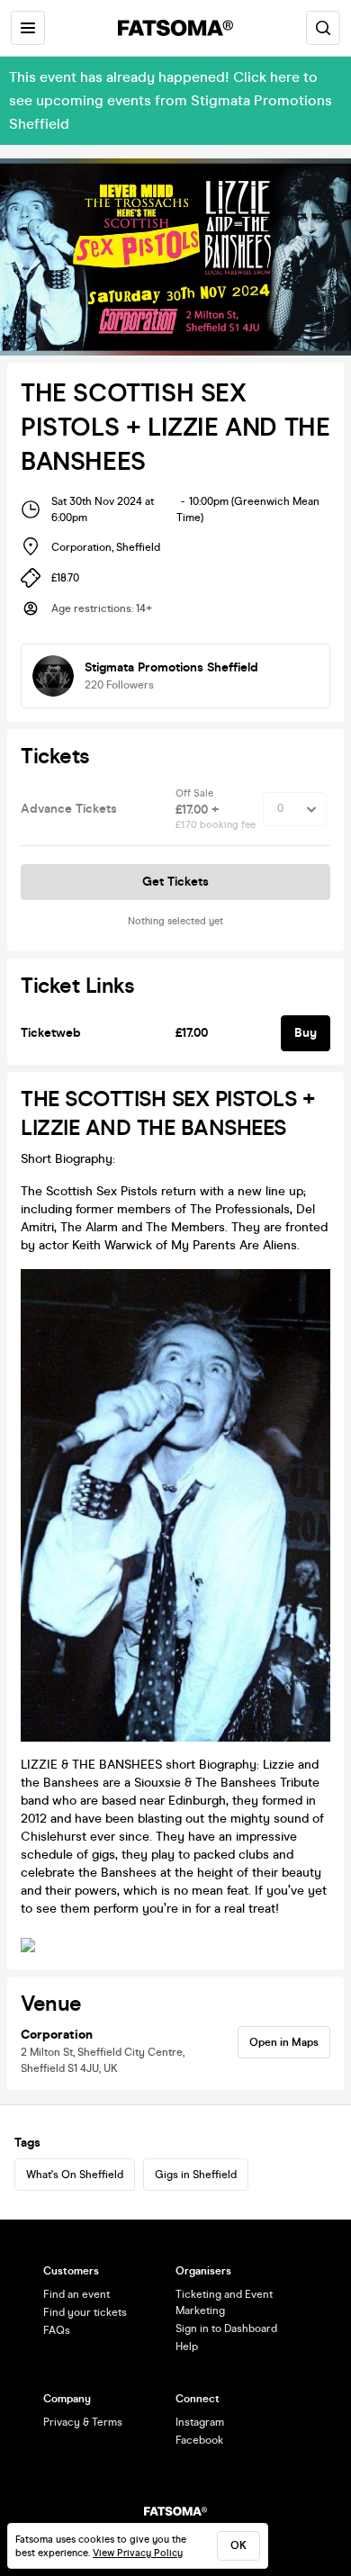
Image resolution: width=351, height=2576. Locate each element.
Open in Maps (284, 2042)
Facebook (199, 2440)
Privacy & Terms (83, 2422)
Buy (306, 1033)
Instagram (200, 2422)
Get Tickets (175, 882)
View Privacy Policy (138, 2553)
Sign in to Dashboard (226, 2328)
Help (187, 2346)
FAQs (57, 2330)
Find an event (76, 2294)
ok (238, 2545)
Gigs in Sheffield (196, 2175)
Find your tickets (85, 2312)
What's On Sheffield (75, 2175)
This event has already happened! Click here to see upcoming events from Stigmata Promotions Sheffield (171, 100)
